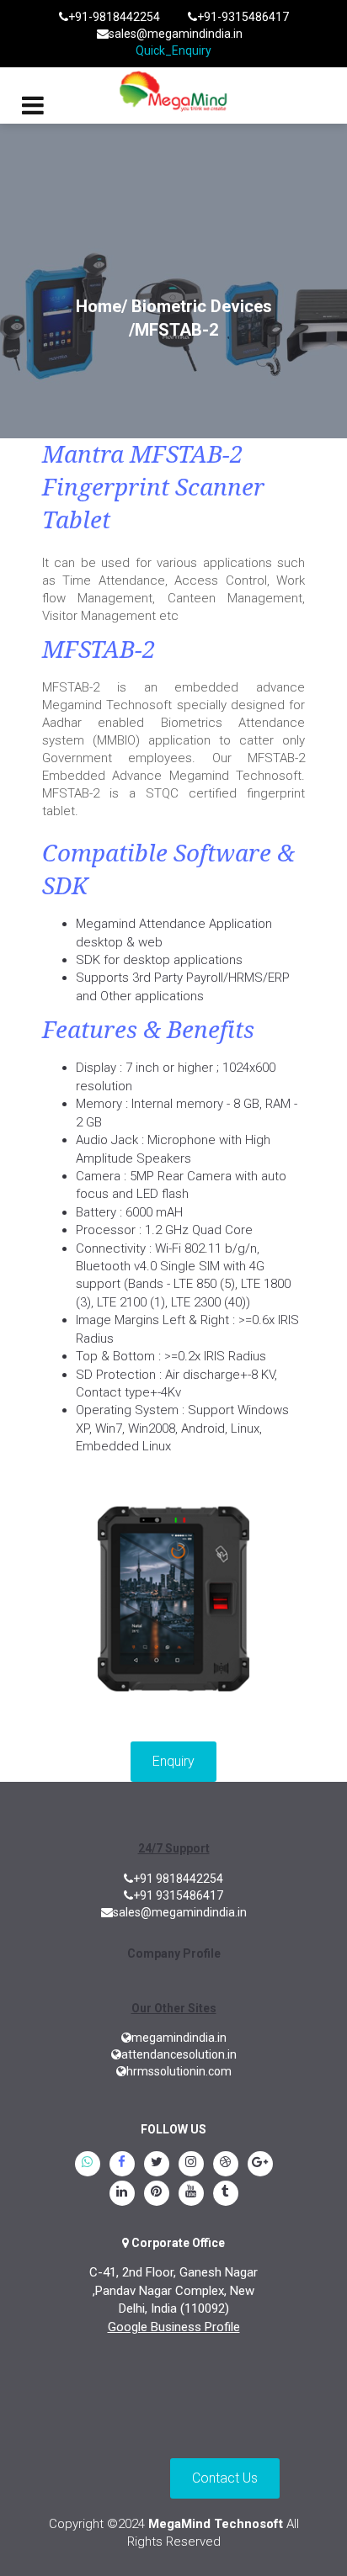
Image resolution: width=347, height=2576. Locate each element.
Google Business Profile (174, 2327)
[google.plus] (260, 2165)
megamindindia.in (179, 2038)
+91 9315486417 (178, 1895)
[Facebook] (122, 2165)
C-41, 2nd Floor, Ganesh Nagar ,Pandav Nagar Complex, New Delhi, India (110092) (173, 2290)
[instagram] (191, 2165)
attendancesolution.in (179, 2054)
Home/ (101, 306)
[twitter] (157, 2165)
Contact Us (225, 2478)
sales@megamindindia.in (176, 34)
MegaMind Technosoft (216, 2524)
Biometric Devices (202, 306)
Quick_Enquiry (173, 50)
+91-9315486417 (243, 17)
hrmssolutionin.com (179, 2071)
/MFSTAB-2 (173, 330)
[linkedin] (122, 2194)
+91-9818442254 (114, 17)
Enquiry (173, 1761)
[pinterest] (157, 2194)
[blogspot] (226, 2165)
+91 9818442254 (178, 1879)
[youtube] (191, 2194)
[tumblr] (226, 2194)
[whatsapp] (88, 2165)
